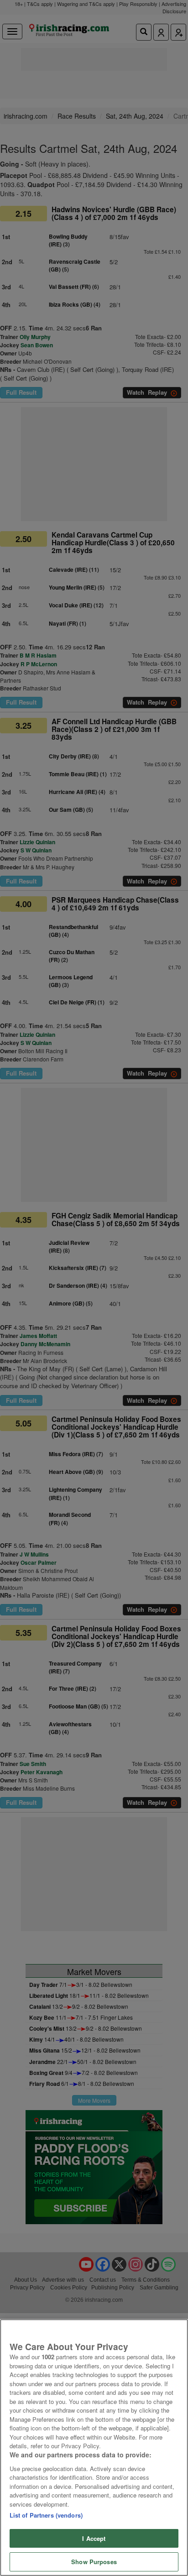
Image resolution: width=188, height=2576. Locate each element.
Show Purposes (94, 2562)
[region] (94, 2448)
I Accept (94, 2538)
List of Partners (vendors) (46, 2515)
